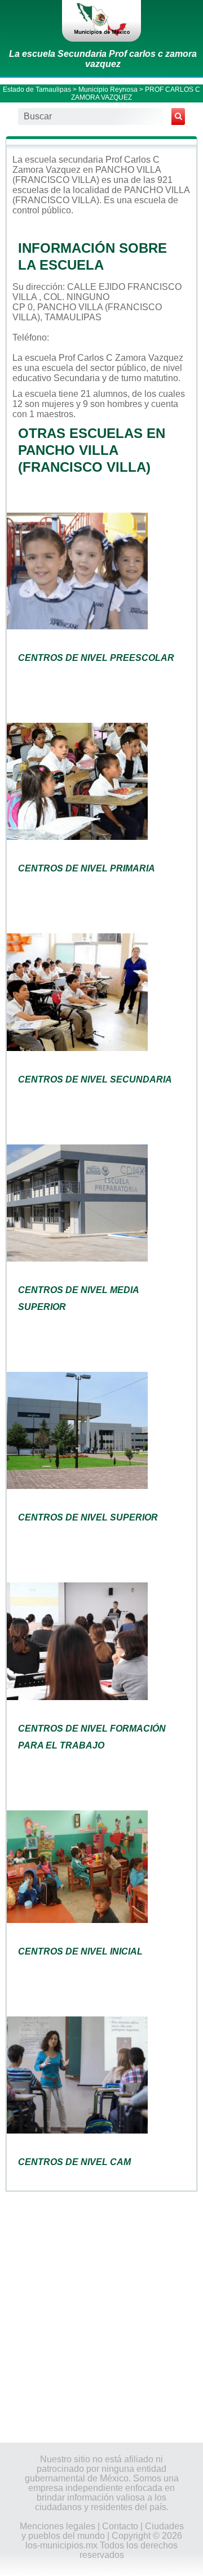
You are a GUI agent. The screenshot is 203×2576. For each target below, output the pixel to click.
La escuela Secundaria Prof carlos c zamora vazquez (103, 59)
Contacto (120, 2526)
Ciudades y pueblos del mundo (103, 2531)
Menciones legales (58, 2526)
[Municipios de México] (101, 21)
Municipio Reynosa (108, 90)
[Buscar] (178, 117)
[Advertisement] (101, 2316)
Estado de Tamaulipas (37, 90)
